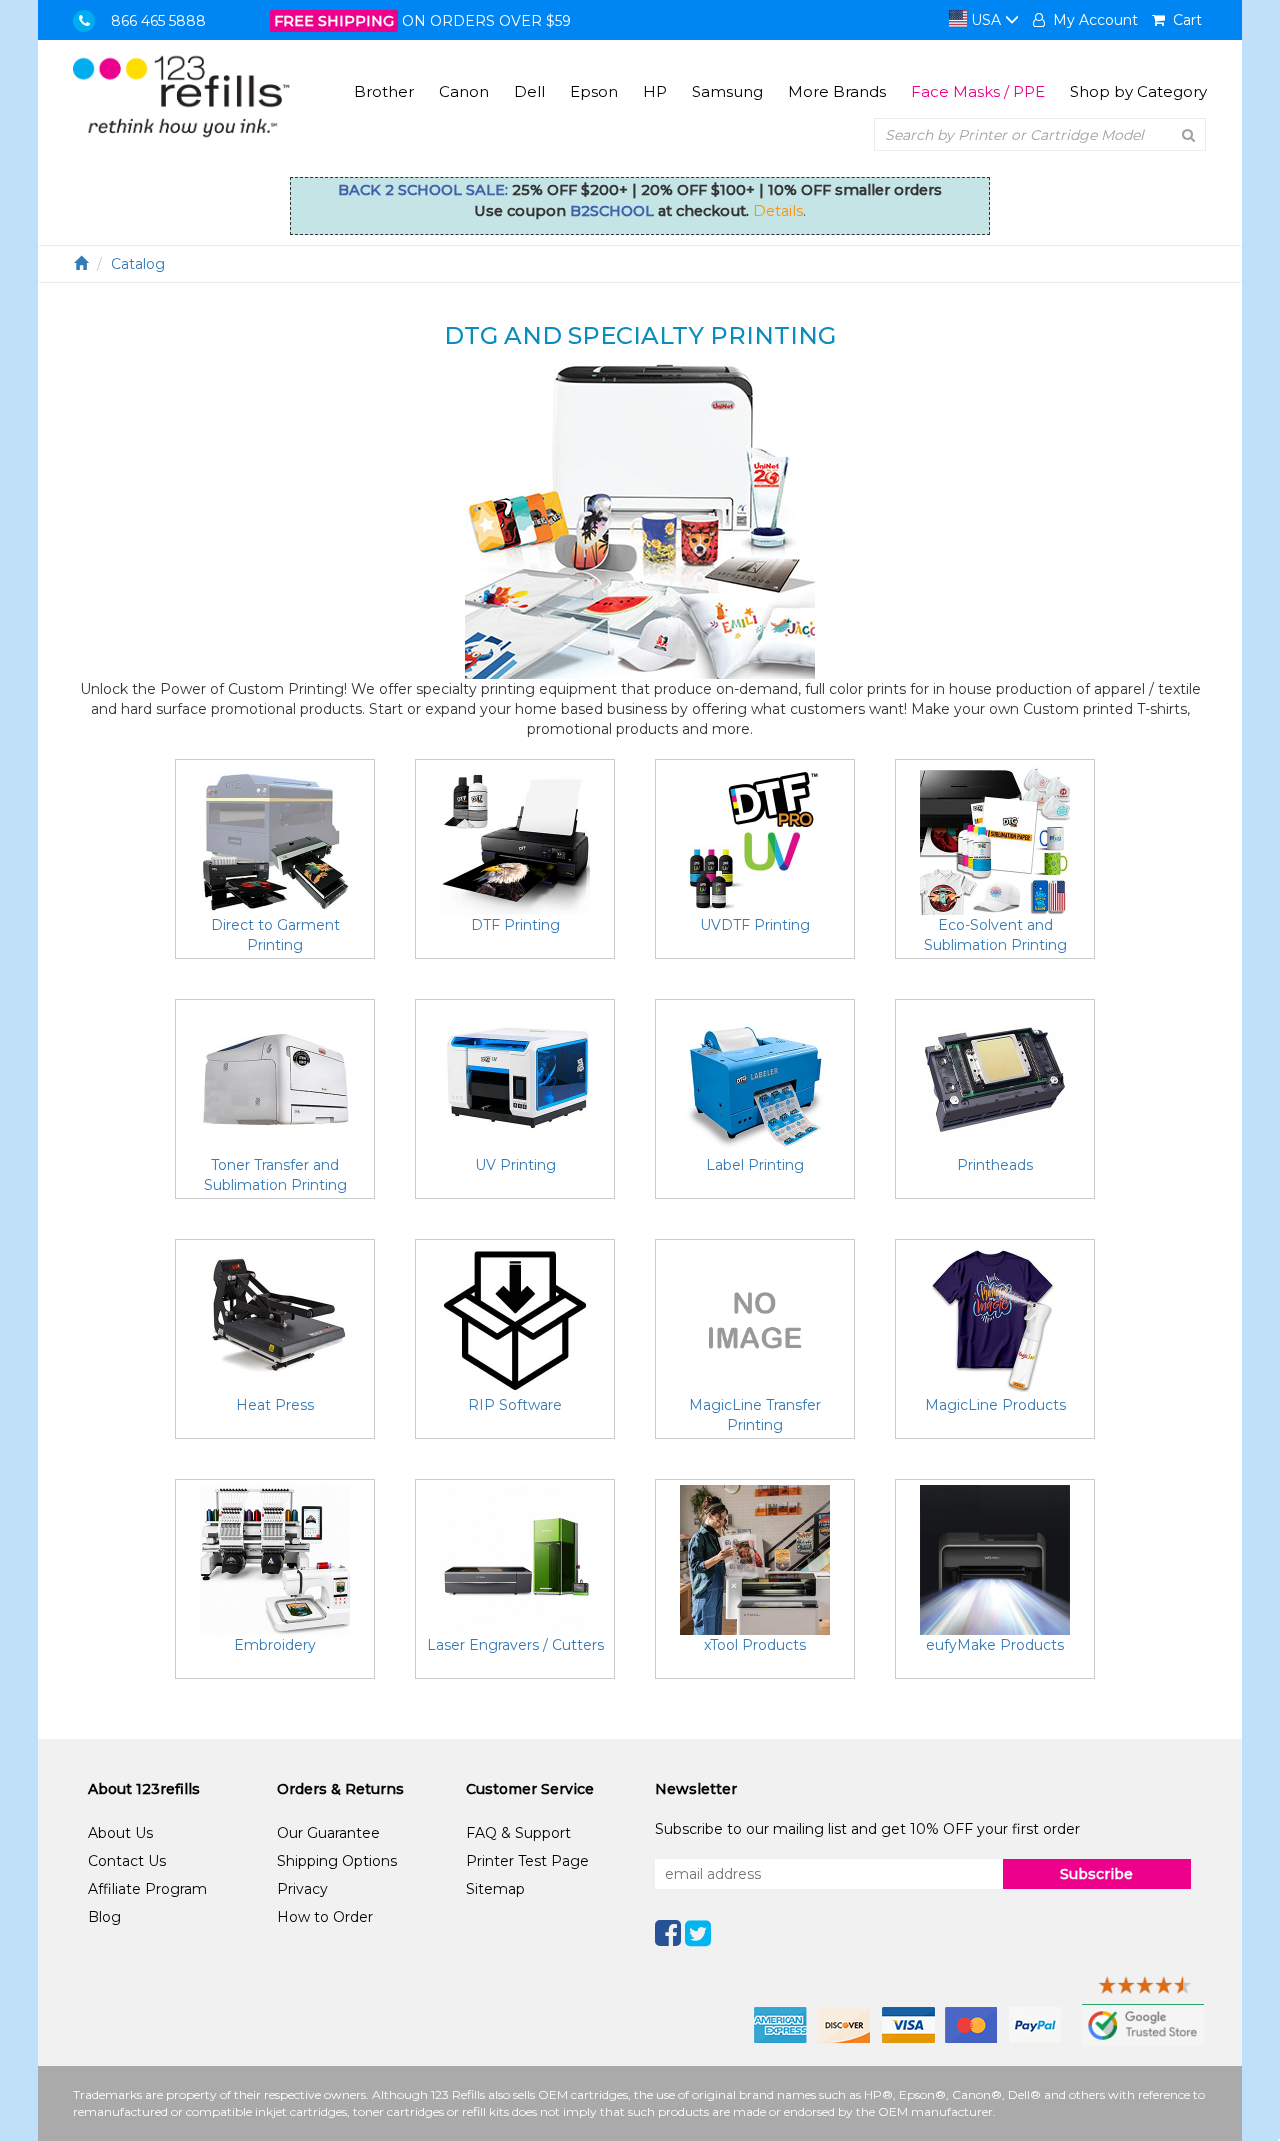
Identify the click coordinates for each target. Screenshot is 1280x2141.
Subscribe (1096, 1874)
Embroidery (275, 1645)
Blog (104, 1917)
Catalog (138, 264)
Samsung (727, 91)
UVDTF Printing (755, 925)
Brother (384, 91)
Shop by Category (1138, 91)
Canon (464, 91)
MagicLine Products (995, 1405)
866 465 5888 (158, 21)
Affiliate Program (147, 1889)
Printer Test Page (527, 1861)
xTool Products (755, 1645)
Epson (594, 91)
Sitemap (495, 1889)
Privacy (302, 1889)
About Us (120, 1833)
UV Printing (515, 1165)
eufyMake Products (995, 1645)
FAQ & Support (518, 1833)
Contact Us (127, 1861)
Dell (529, 91)
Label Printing (755, 1165)
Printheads (995, 1165)
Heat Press (275, 1405)
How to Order (325, 1917)
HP (655, 91)
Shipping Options (337, 1861)
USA (986, 20)
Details (778, 211)
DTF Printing (515, 925)
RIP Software (515, 1405)
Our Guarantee (328, 1833)
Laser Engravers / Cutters (515, 1645)
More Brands (837, 91)
